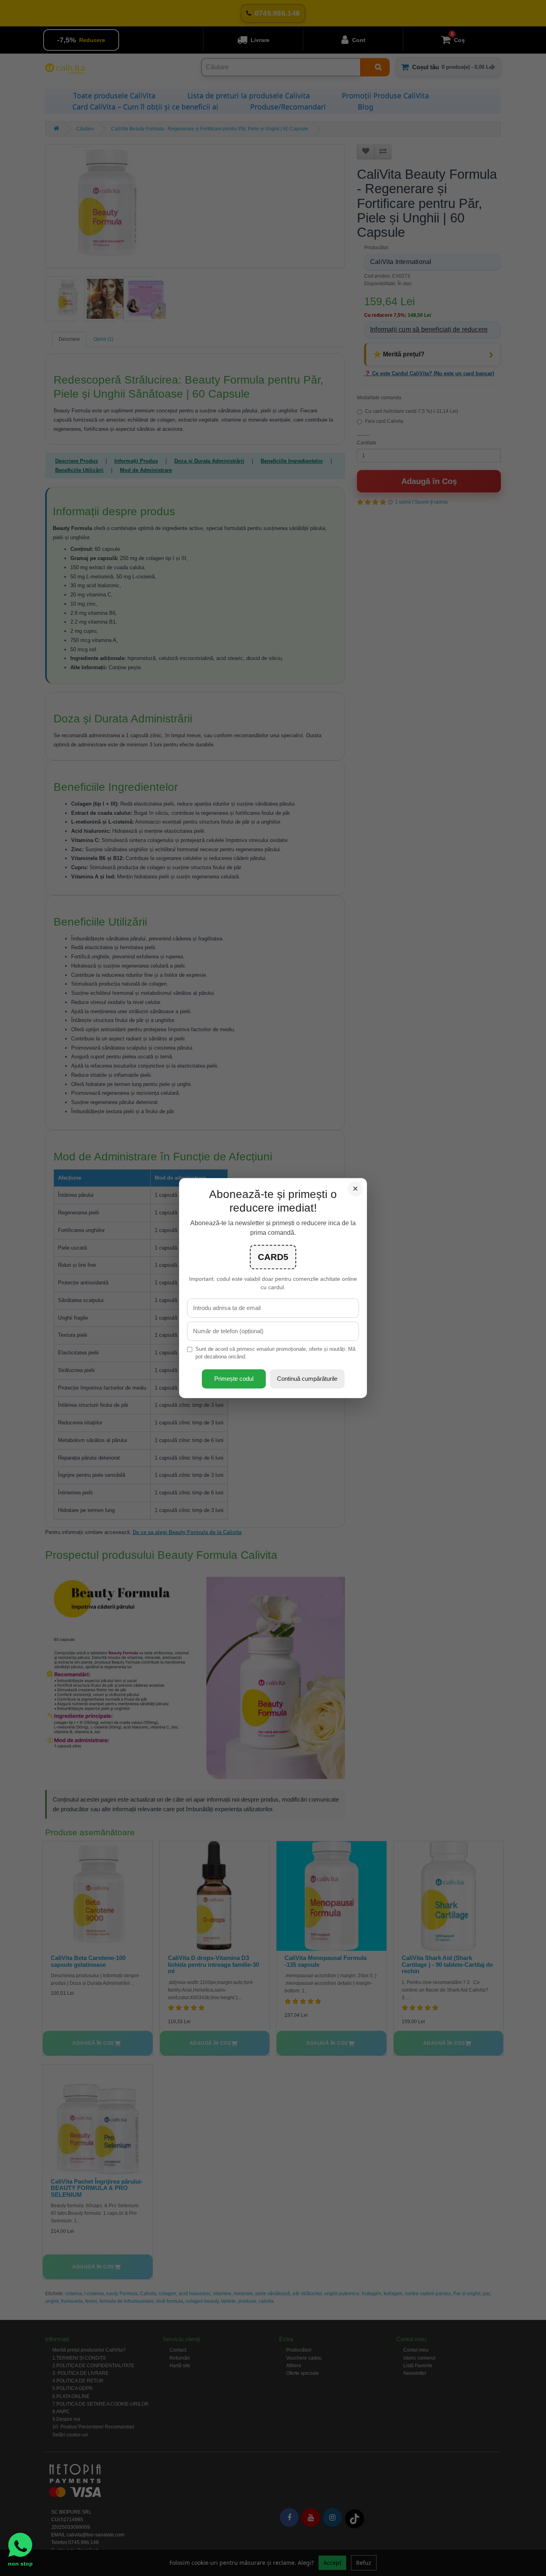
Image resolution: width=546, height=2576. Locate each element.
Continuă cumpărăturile (307, 1379)
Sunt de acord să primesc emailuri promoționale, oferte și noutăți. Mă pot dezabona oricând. (275, 1353)
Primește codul (234, 1379)
